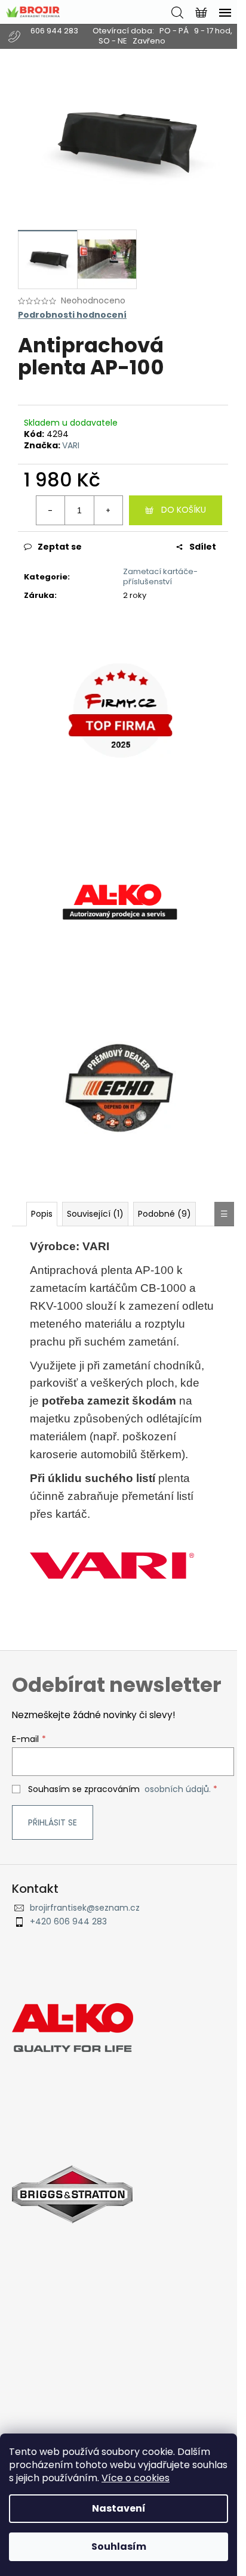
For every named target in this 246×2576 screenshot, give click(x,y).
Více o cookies (136, 2478)
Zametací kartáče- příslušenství (160, 576)
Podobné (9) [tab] (164, 1214)
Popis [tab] (42, 1214)
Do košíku (184, 510)
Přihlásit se (53, 1822)
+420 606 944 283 (68, 1922)
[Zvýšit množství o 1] (108, 510)
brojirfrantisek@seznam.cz (85, 1908)
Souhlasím (119, 2546)
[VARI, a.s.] (112, 1565)
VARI (71, 445)
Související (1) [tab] (95, 1214)
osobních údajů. (178, 1789)
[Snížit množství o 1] (51, 510)
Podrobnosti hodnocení (72, 315)
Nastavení (119, 2508)
